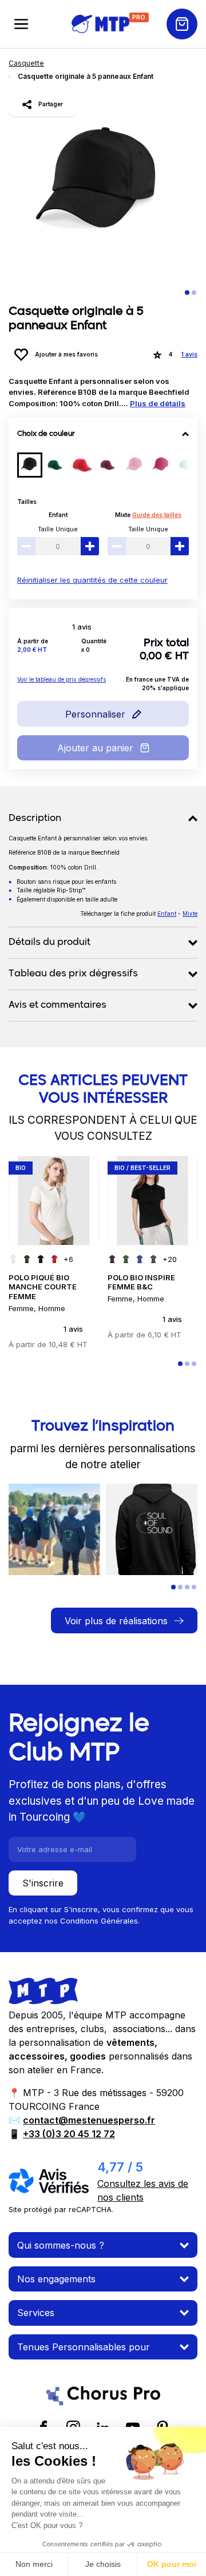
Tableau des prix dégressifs (73, 974)
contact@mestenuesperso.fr (89, 2120)
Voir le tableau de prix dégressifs (62, 679)
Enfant (58, 515)
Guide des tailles (157, 515)
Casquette (26, 63)
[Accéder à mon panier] (182, 24)
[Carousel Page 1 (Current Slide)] (187, 293)
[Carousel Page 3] (194, 1364)
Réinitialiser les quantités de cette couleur (92, 580)
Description (35, 819)
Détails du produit (49, 943)
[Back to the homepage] (100, 24)
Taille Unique (58, 529)
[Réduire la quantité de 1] (26, 546)
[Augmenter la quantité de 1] (90, 546)
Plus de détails (158, 403)
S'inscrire (43, 1883)
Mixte (123, 515)
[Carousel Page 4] (194, 1587)
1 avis (189, 354)
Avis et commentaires (58, 1005)
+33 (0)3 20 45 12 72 (69, 2134)
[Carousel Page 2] (194, 293)
